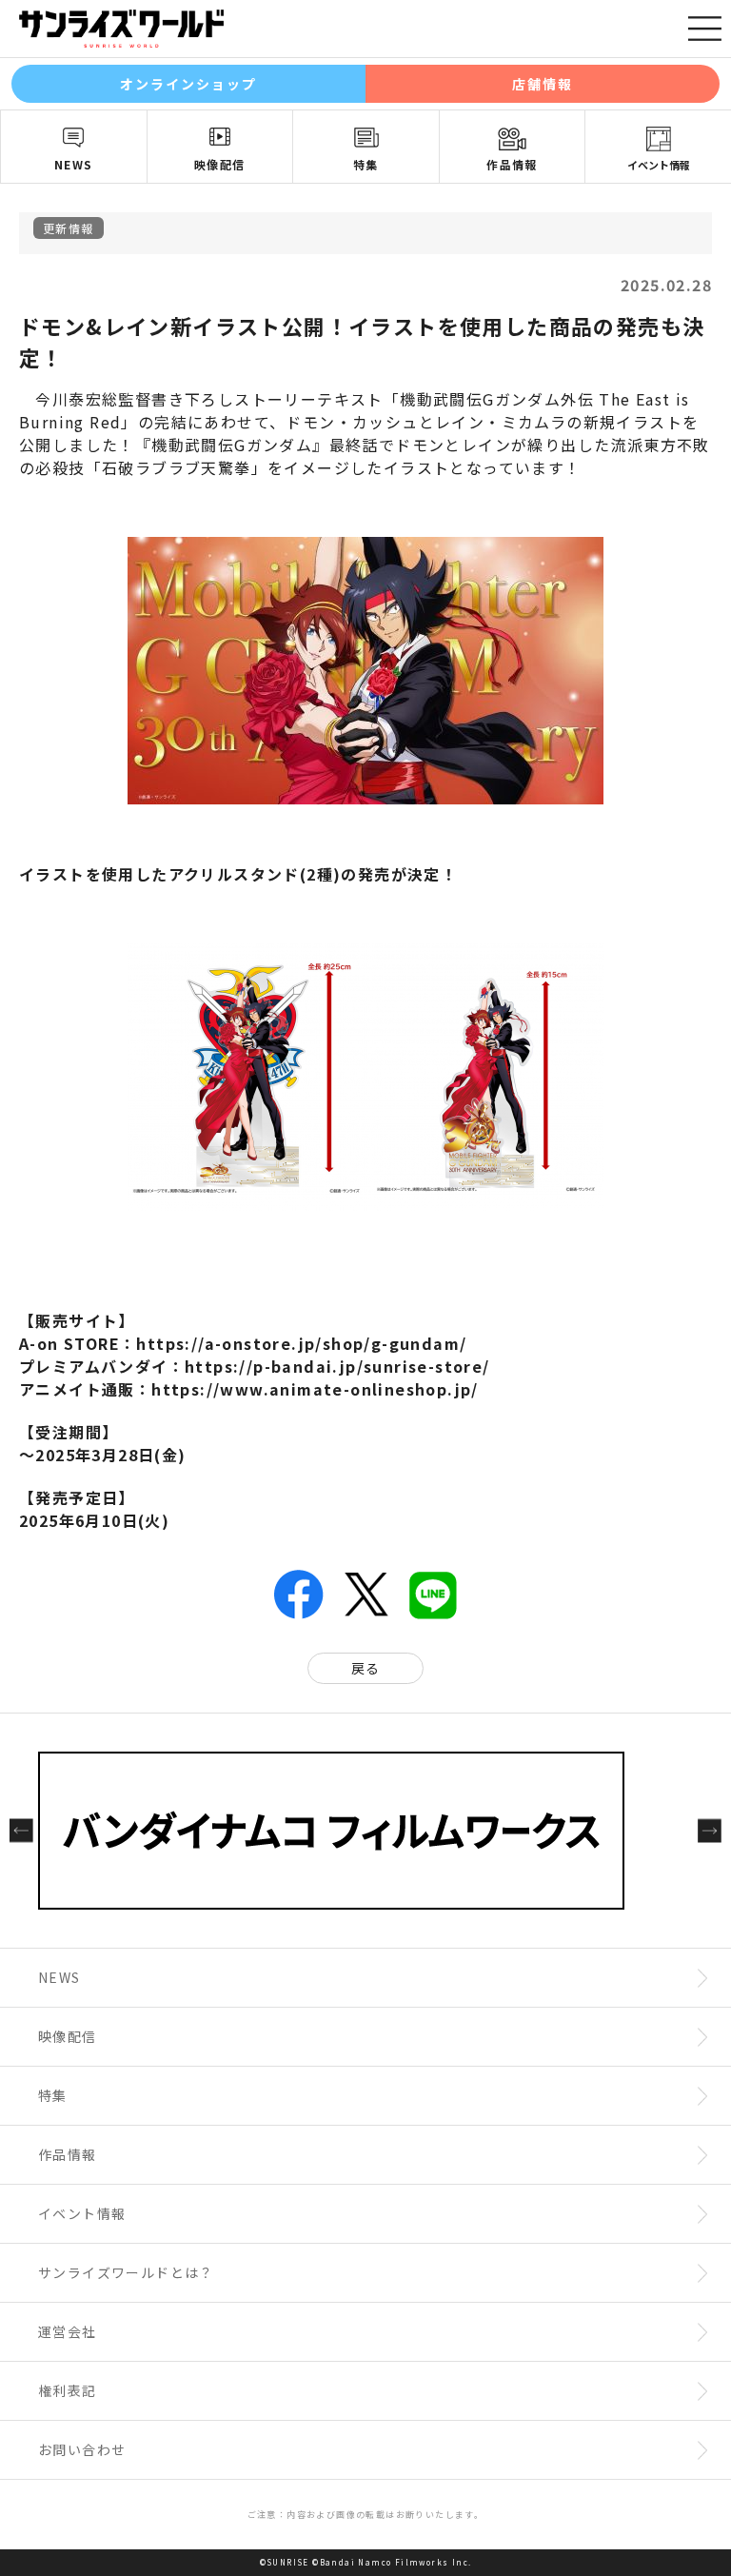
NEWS (74, 164)
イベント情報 (659, 165)
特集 (366, 164)
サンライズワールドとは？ (126, 2272)
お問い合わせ (82, 2449)
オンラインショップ (189, 84)
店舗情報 (543, 84)
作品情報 (512, 164)
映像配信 (220, 164)
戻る (366, 1668)
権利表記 (68, 2390)
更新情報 (69, 228)
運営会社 (68, 2331)
